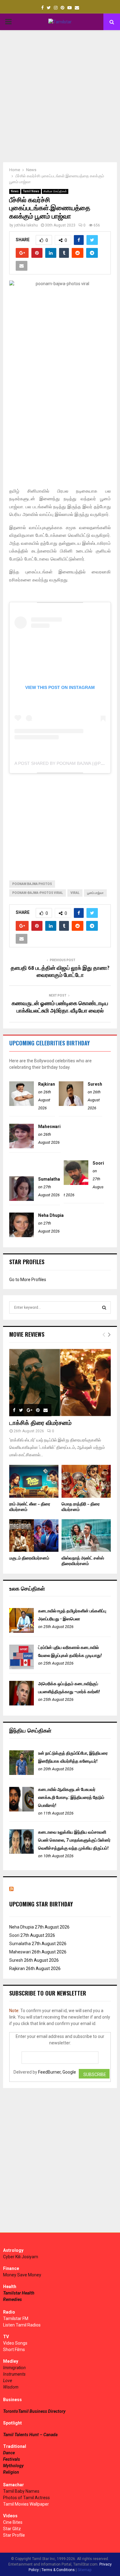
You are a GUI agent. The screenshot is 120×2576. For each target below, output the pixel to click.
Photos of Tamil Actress (26, 2498)
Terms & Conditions (58, 2570)
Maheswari (49, 1127)
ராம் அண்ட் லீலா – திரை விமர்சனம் (30, 1507)
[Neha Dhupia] (22, 1236)
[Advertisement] (60, 96)
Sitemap (84, 2570)
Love (8, 2381)
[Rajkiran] (22, 1104)
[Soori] (76, 1183)
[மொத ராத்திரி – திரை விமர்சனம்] (86, 1481)
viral (75, 893)
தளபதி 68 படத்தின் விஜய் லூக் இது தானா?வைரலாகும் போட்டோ (60, 972)
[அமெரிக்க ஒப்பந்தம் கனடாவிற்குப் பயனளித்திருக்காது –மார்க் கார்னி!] (22, 1704)
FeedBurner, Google (57, 2072)
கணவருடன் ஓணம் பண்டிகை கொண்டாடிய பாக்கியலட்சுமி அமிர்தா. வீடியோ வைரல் (60, 1007)
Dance (9, 2453)
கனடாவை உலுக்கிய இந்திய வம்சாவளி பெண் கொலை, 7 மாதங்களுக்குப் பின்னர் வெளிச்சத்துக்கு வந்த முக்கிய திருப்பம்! (74, 1840)
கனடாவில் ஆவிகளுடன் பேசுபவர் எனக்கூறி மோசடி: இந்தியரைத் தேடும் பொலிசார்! (71, 1797)
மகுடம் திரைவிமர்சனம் (29, 1558)
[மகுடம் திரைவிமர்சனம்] (34, 1536)
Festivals (12, 2459)
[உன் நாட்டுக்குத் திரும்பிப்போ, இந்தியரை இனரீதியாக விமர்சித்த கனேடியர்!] (22, 1773)
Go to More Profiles (28, 1280)
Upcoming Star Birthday (41, 1904)
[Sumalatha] (22, 1199)
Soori (98, 1163)
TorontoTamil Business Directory (34, 2411)
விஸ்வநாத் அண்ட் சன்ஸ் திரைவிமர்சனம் (83, 1561)
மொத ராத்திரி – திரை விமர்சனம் (81, 1507)
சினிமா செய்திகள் (55, 191)
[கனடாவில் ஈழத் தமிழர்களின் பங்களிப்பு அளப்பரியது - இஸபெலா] (22, 1631)
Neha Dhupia (51, 1215)
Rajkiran (47, 1084)
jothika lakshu (26, 225)
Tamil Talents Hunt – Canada (30, 2435)
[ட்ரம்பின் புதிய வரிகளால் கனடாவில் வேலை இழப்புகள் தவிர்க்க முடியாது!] (22, 1668)
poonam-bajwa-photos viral (38, 893)
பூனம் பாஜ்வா (95, 893)
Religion (11, 2472)
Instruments (14, 2374)
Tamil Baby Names (21, 2491)
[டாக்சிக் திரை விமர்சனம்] (60, 1382)
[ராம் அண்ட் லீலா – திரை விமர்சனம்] (34, 1481)
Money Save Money (22, 2275)
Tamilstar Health (19, 2293)
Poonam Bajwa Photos (32, 884)
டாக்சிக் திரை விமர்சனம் (40, 1423)
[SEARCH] (104, 1308)
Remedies (12, 2299)
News (15, 191)
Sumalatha (49, 1179)
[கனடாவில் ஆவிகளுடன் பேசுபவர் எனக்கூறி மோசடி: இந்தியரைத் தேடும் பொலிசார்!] (22, 1810)
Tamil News (31, 191)
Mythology (13, 2466)
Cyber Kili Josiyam (21, 2257)
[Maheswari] (22, 1147)
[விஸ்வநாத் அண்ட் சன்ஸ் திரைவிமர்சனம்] (86, 1536)
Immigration (14, 2368)
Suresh (95, 1084)
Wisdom (11, 2387)
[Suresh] (71, 1104)
